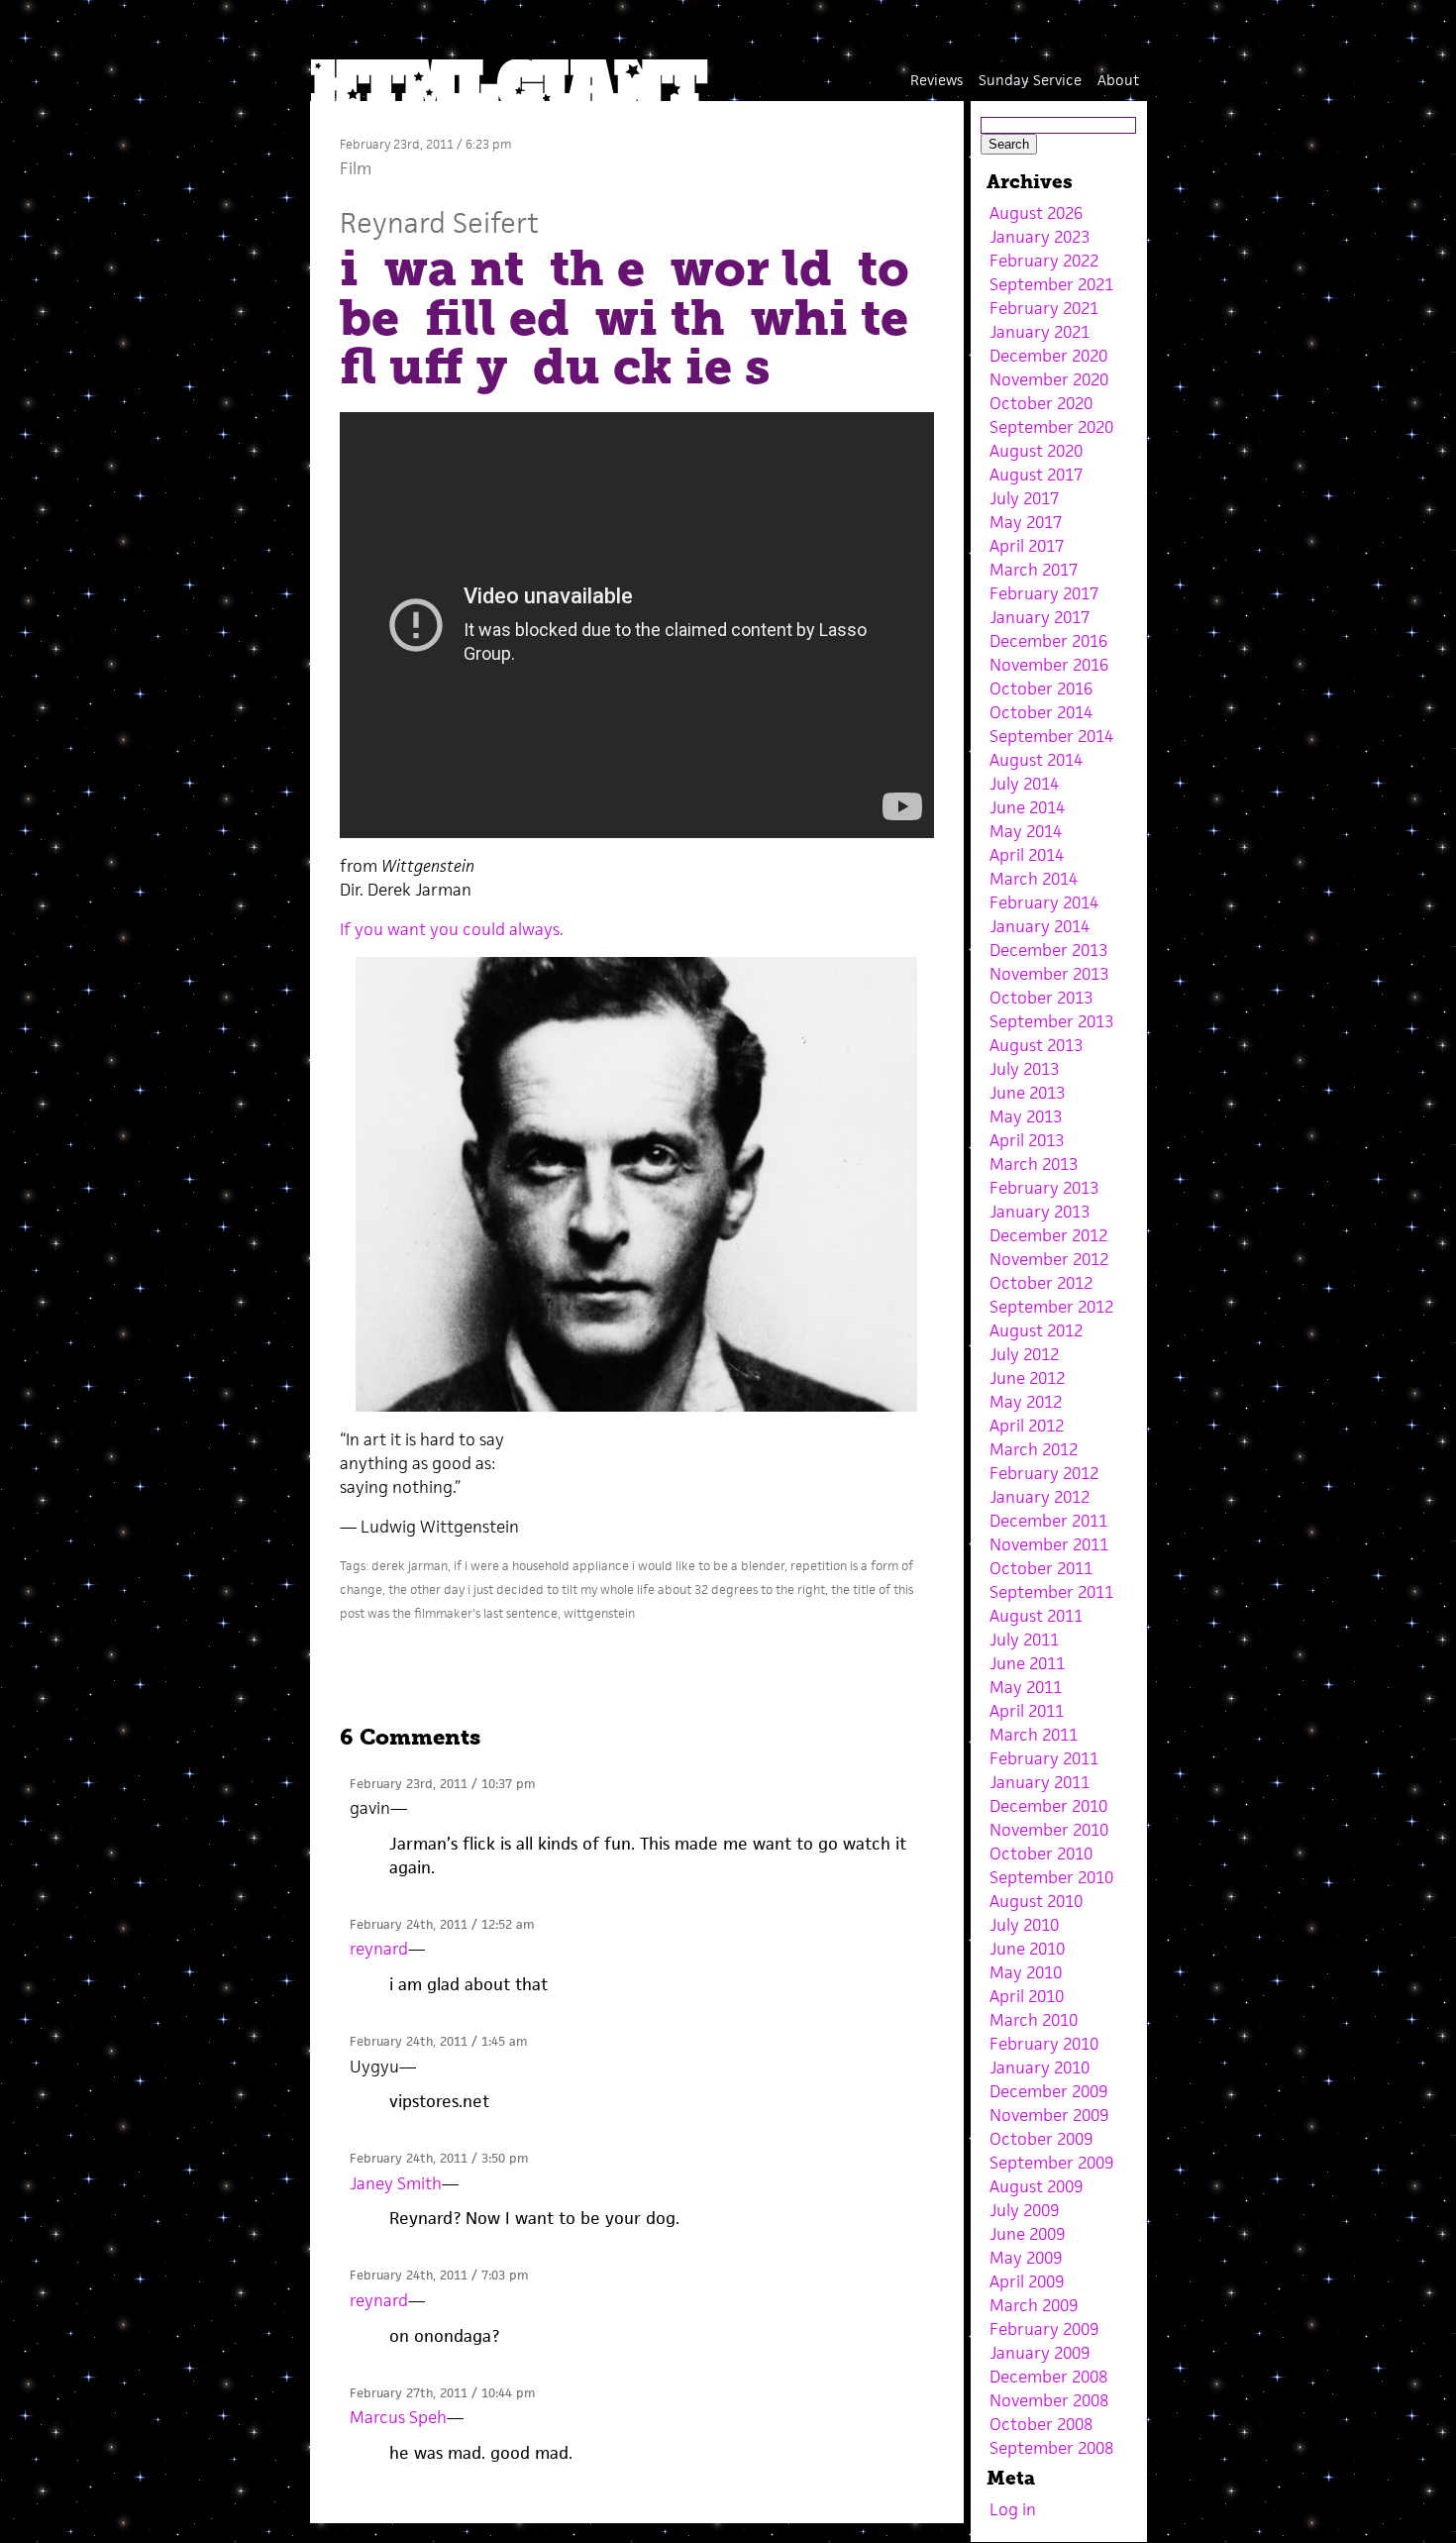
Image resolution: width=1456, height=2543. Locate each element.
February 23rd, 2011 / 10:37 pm (442, 1784)
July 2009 (1024, 2210)
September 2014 (1051, 736)
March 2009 (1034, 2305)
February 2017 (1044, 593)
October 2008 (1041, 2424)
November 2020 (1049, 379)
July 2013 (1024, 1069)
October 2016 (1041, 689)
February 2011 (1044, 1758)
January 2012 (1040, 1497)
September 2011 (1051, 1592)
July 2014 (1024, 784)
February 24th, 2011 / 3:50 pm (439, 2158)
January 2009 (1040, 2353)
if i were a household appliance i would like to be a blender (619, 1566)
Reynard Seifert (439, 222)
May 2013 (1026, 1116)
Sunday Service (1030, 80)
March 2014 (1034, 879)
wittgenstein (599, 1613)
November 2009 (1049, 2115)
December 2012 (1048, 1235)
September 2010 (1051, 1877)
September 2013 (1051, 1021)
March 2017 (1034, 570)
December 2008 (1048, 2377)
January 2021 (1040, 332)
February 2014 (1044, 902)
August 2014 (1036, 760)
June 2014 (1027, 807)
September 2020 (1051, 427)
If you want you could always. (452, 929)
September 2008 (1051, 2448)
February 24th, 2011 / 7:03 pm (439, 2275)
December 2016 (1048, 641)
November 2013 (1049, 974)
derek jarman (410, 1566)
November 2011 (1049, 1544)
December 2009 (1048, 2091)
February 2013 (1044, 1188)
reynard (379, 1949)
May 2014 (1026, 831)
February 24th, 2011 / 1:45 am (438, 2041)
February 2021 (1044, 308)
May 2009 (1026, 2258)
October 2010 (1041, 1854)
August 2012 (1036, 1330)
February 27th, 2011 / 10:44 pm (442, 2393)
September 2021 (1051, 284)
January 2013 (1040, 1212)
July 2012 (1024, 1354)
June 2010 (1027, 1949)
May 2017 (1026, 522)
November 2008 (1049, 2400)
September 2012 (1051, 1307)
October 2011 (1041, 1568)
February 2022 (1044, 261)
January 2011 (1040, 1782)
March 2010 (1034, 2020)
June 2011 (1027, 1663)
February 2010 (1044, 2044)
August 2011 (1036, 1616)
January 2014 (1040, 926)
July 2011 (1024, 1640)
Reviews (936, 80)
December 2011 (1048, 1521)
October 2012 (1041, 1283)
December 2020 (1048, 356)
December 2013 (1048, 950)
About (1118, 80)
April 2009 (1027, 2281)
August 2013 (1036, 1045)
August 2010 (1036, 1901)
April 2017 (1027, 546)
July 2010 (1024, 1925)
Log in (1013, 2509)
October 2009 (1041, 2139)
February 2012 (1044, 1473)
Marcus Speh (398, 2417)
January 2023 (1040, 237)
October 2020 (1041, 403)
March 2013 (1034, 1164)
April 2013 (1027, 1140)
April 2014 (1027, 855)
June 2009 (1027, 2234)
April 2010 (1027, 1996)
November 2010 (1049, 1830)
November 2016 (1049, 665)
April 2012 (1027, 1426)
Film (356, 168)
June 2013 (1027, 1093)
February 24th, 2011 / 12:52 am (442, 1924)
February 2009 (1044, 2329)
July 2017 (1024, 498)
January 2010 (1040, 2067)
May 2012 (1026, 1402)
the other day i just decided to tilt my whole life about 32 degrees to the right (607, 1589)
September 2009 (1051, 2163)
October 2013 (1041, 998)
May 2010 (1026, 1972)
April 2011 (1027, 1711)
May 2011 (1026, 1687)
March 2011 (1034, 1735)
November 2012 (1049, 1259)
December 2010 (1048, 1806)
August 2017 (1036, 475)
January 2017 (1040, 617)
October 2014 (1041, 712)
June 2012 (1027, 1378)
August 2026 (1036, 213)
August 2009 (1036, 2186)
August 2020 (1036, 451)
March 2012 (1034, 1449)
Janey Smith (396, 2183)
